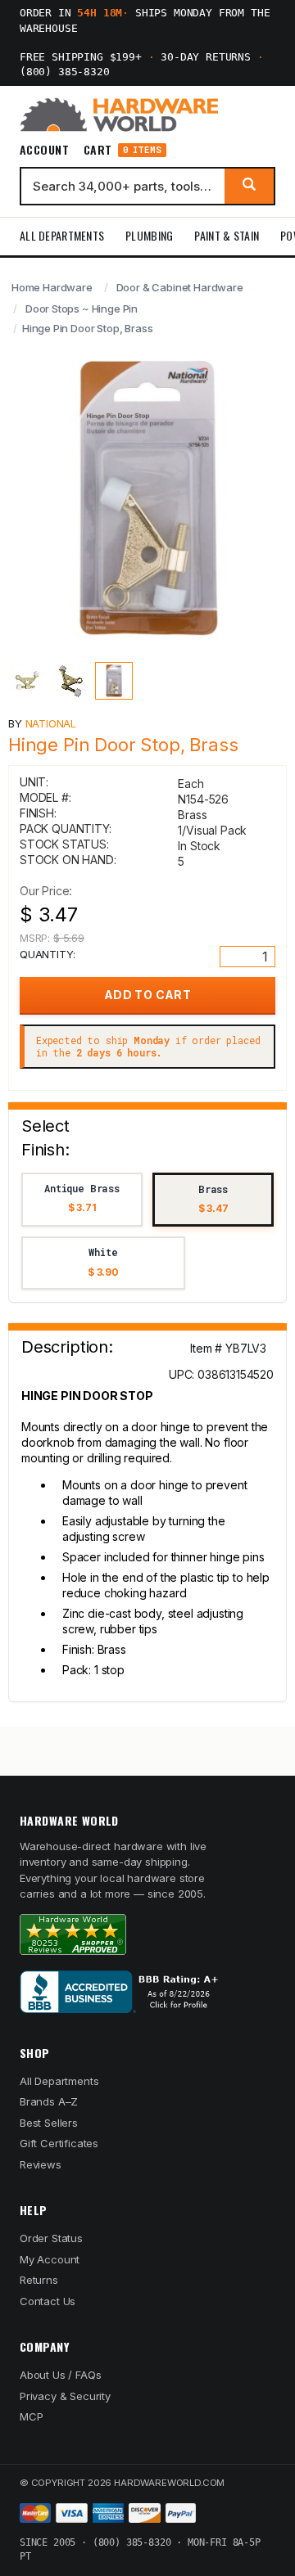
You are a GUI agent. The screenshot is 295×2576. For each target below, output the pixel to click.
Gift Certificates (59, 2143)
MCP (32, 2416)
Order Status (51, 2238)
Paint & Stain (227, 235)
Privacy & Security (65, 2396)
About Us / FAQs (60, 2375)
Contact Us (48, 2301)
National (51, 723)
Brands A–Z (49, 2101)
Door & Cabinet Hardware (180, 287)
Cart (123, 150)
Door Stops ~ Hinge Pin (82, 308)
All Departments (62, 235)
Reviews (41, 2164)
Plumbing (149, 235)
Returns (39, 2280)
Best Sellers (49, 2123)
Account (44, 150)
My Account (50, 2259)
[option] (82, 1200)
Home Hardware (52, 287)
